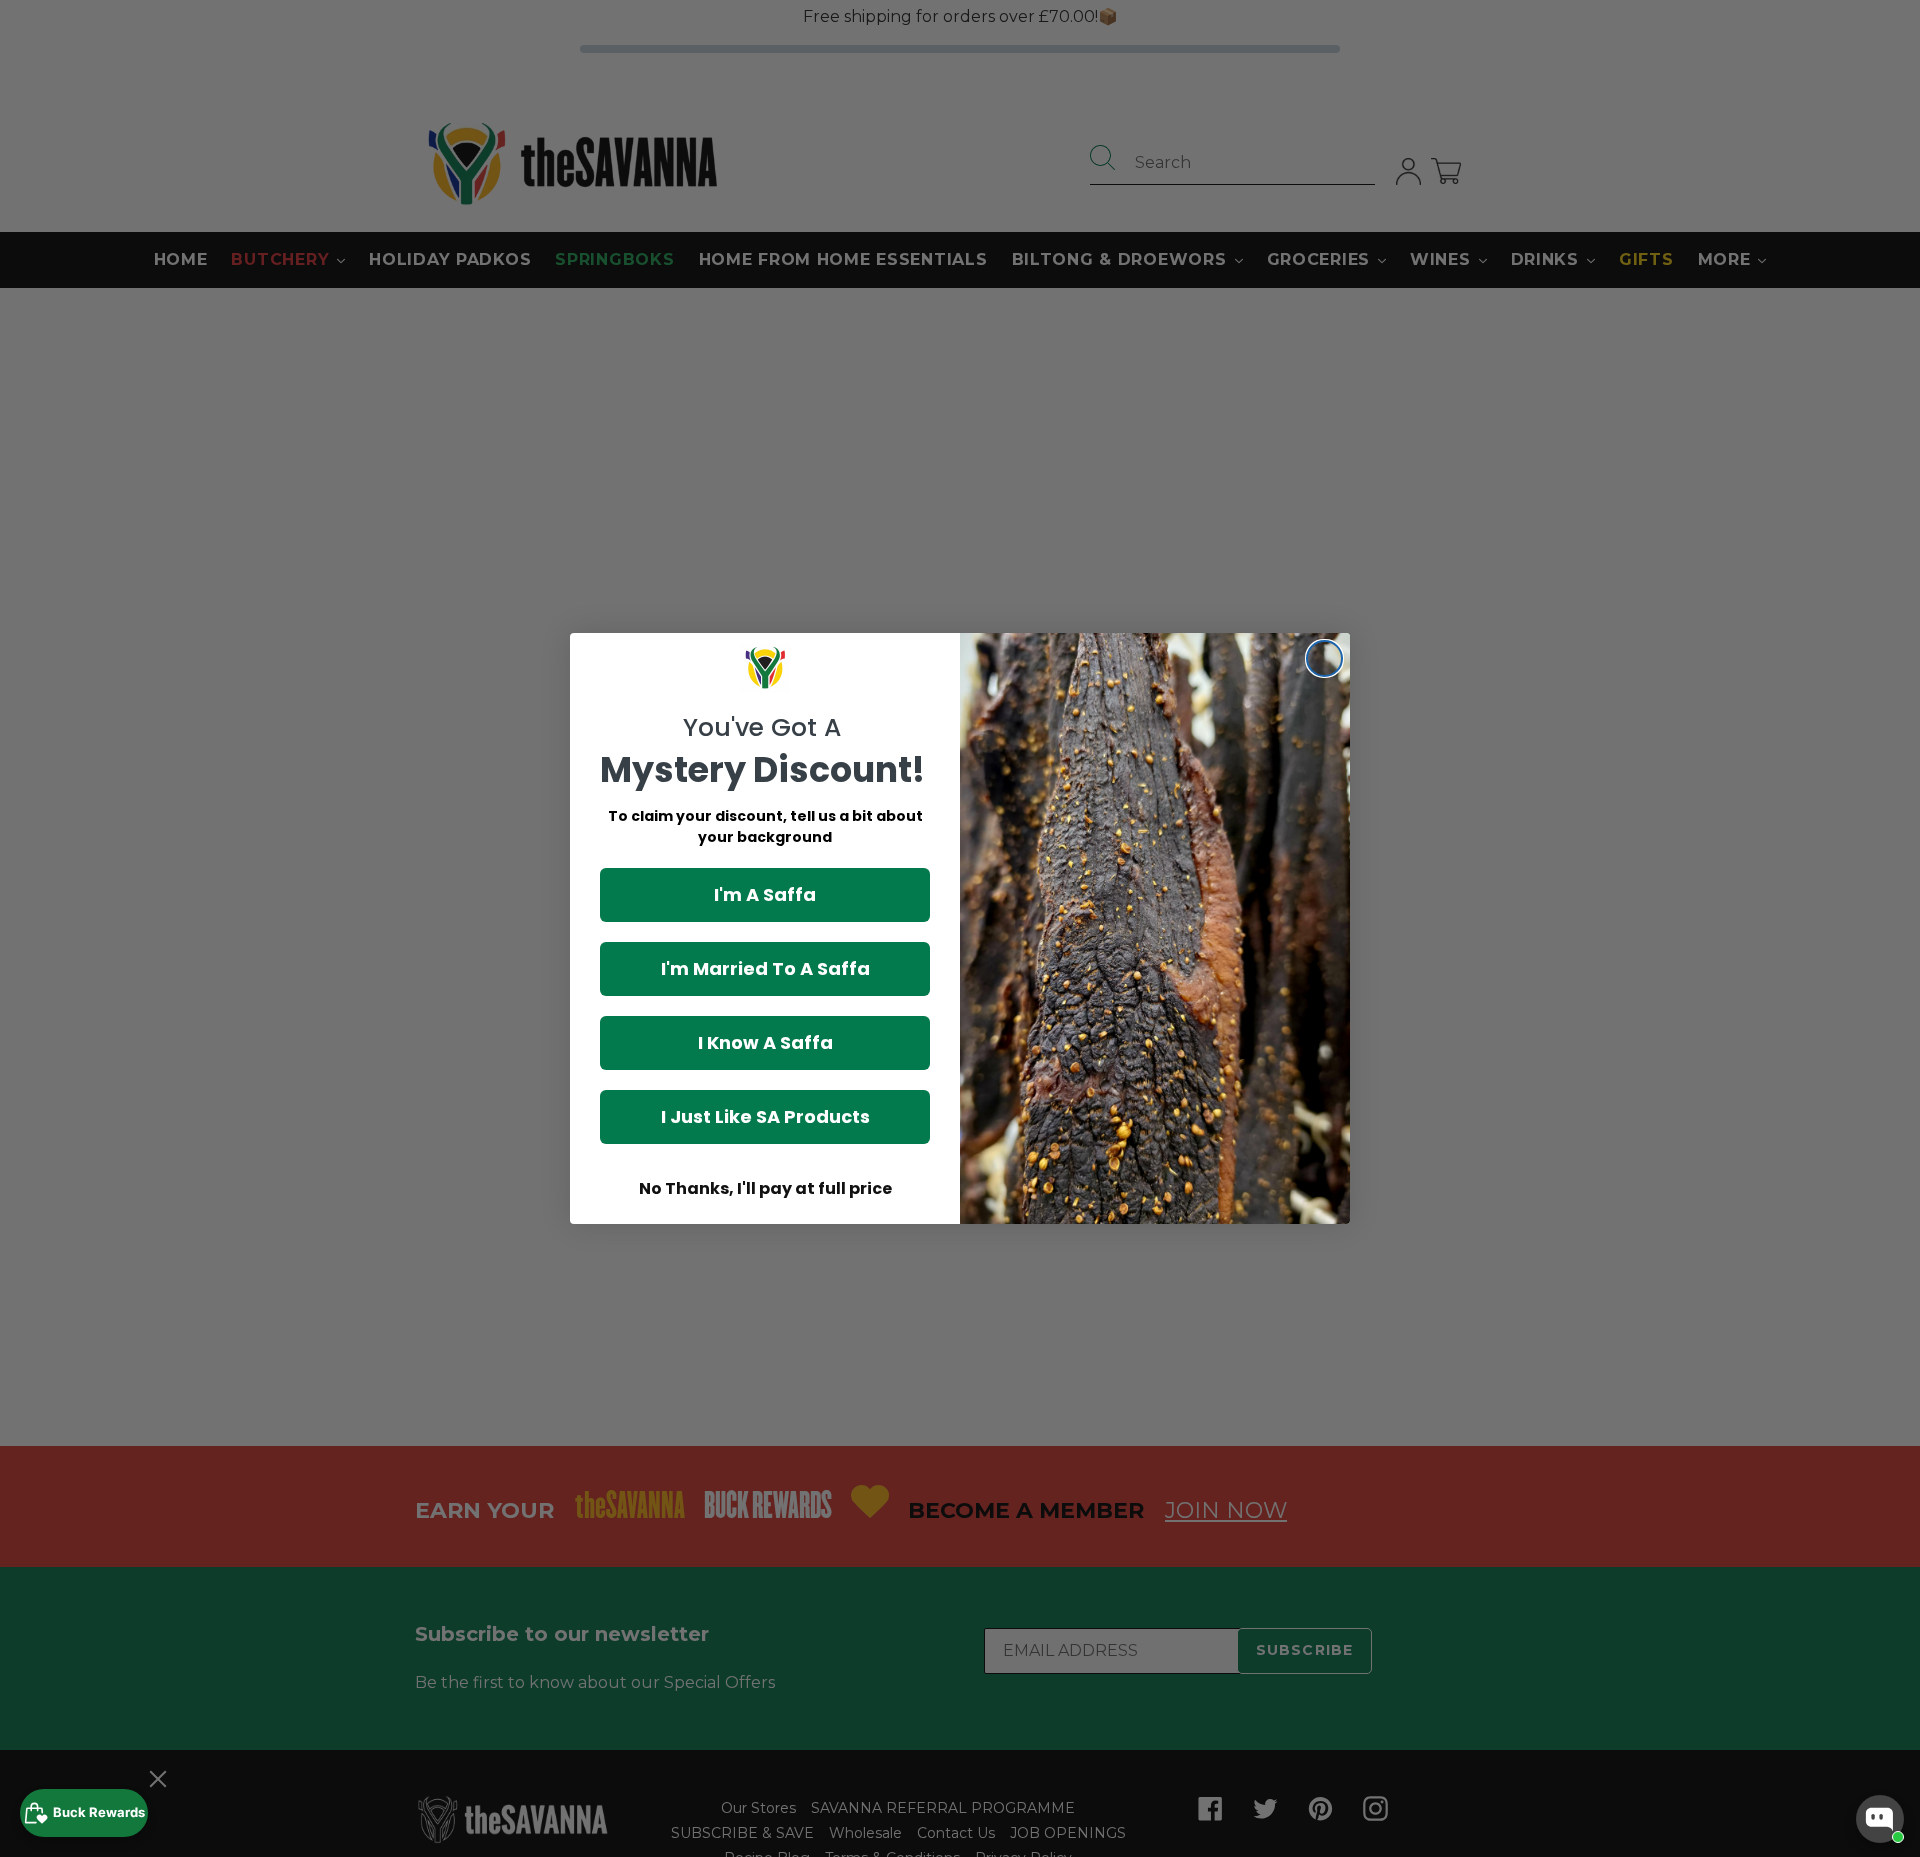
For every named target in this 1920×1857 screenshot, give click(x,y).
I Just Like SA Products (765, 1116)
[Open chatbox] (1880, 1819)
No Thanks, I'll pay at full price (765, 1188)
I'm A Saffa (765, 894)
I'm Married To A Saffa (765, 968)
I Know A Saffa (765, 1042)
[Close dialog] (1324, 658)
